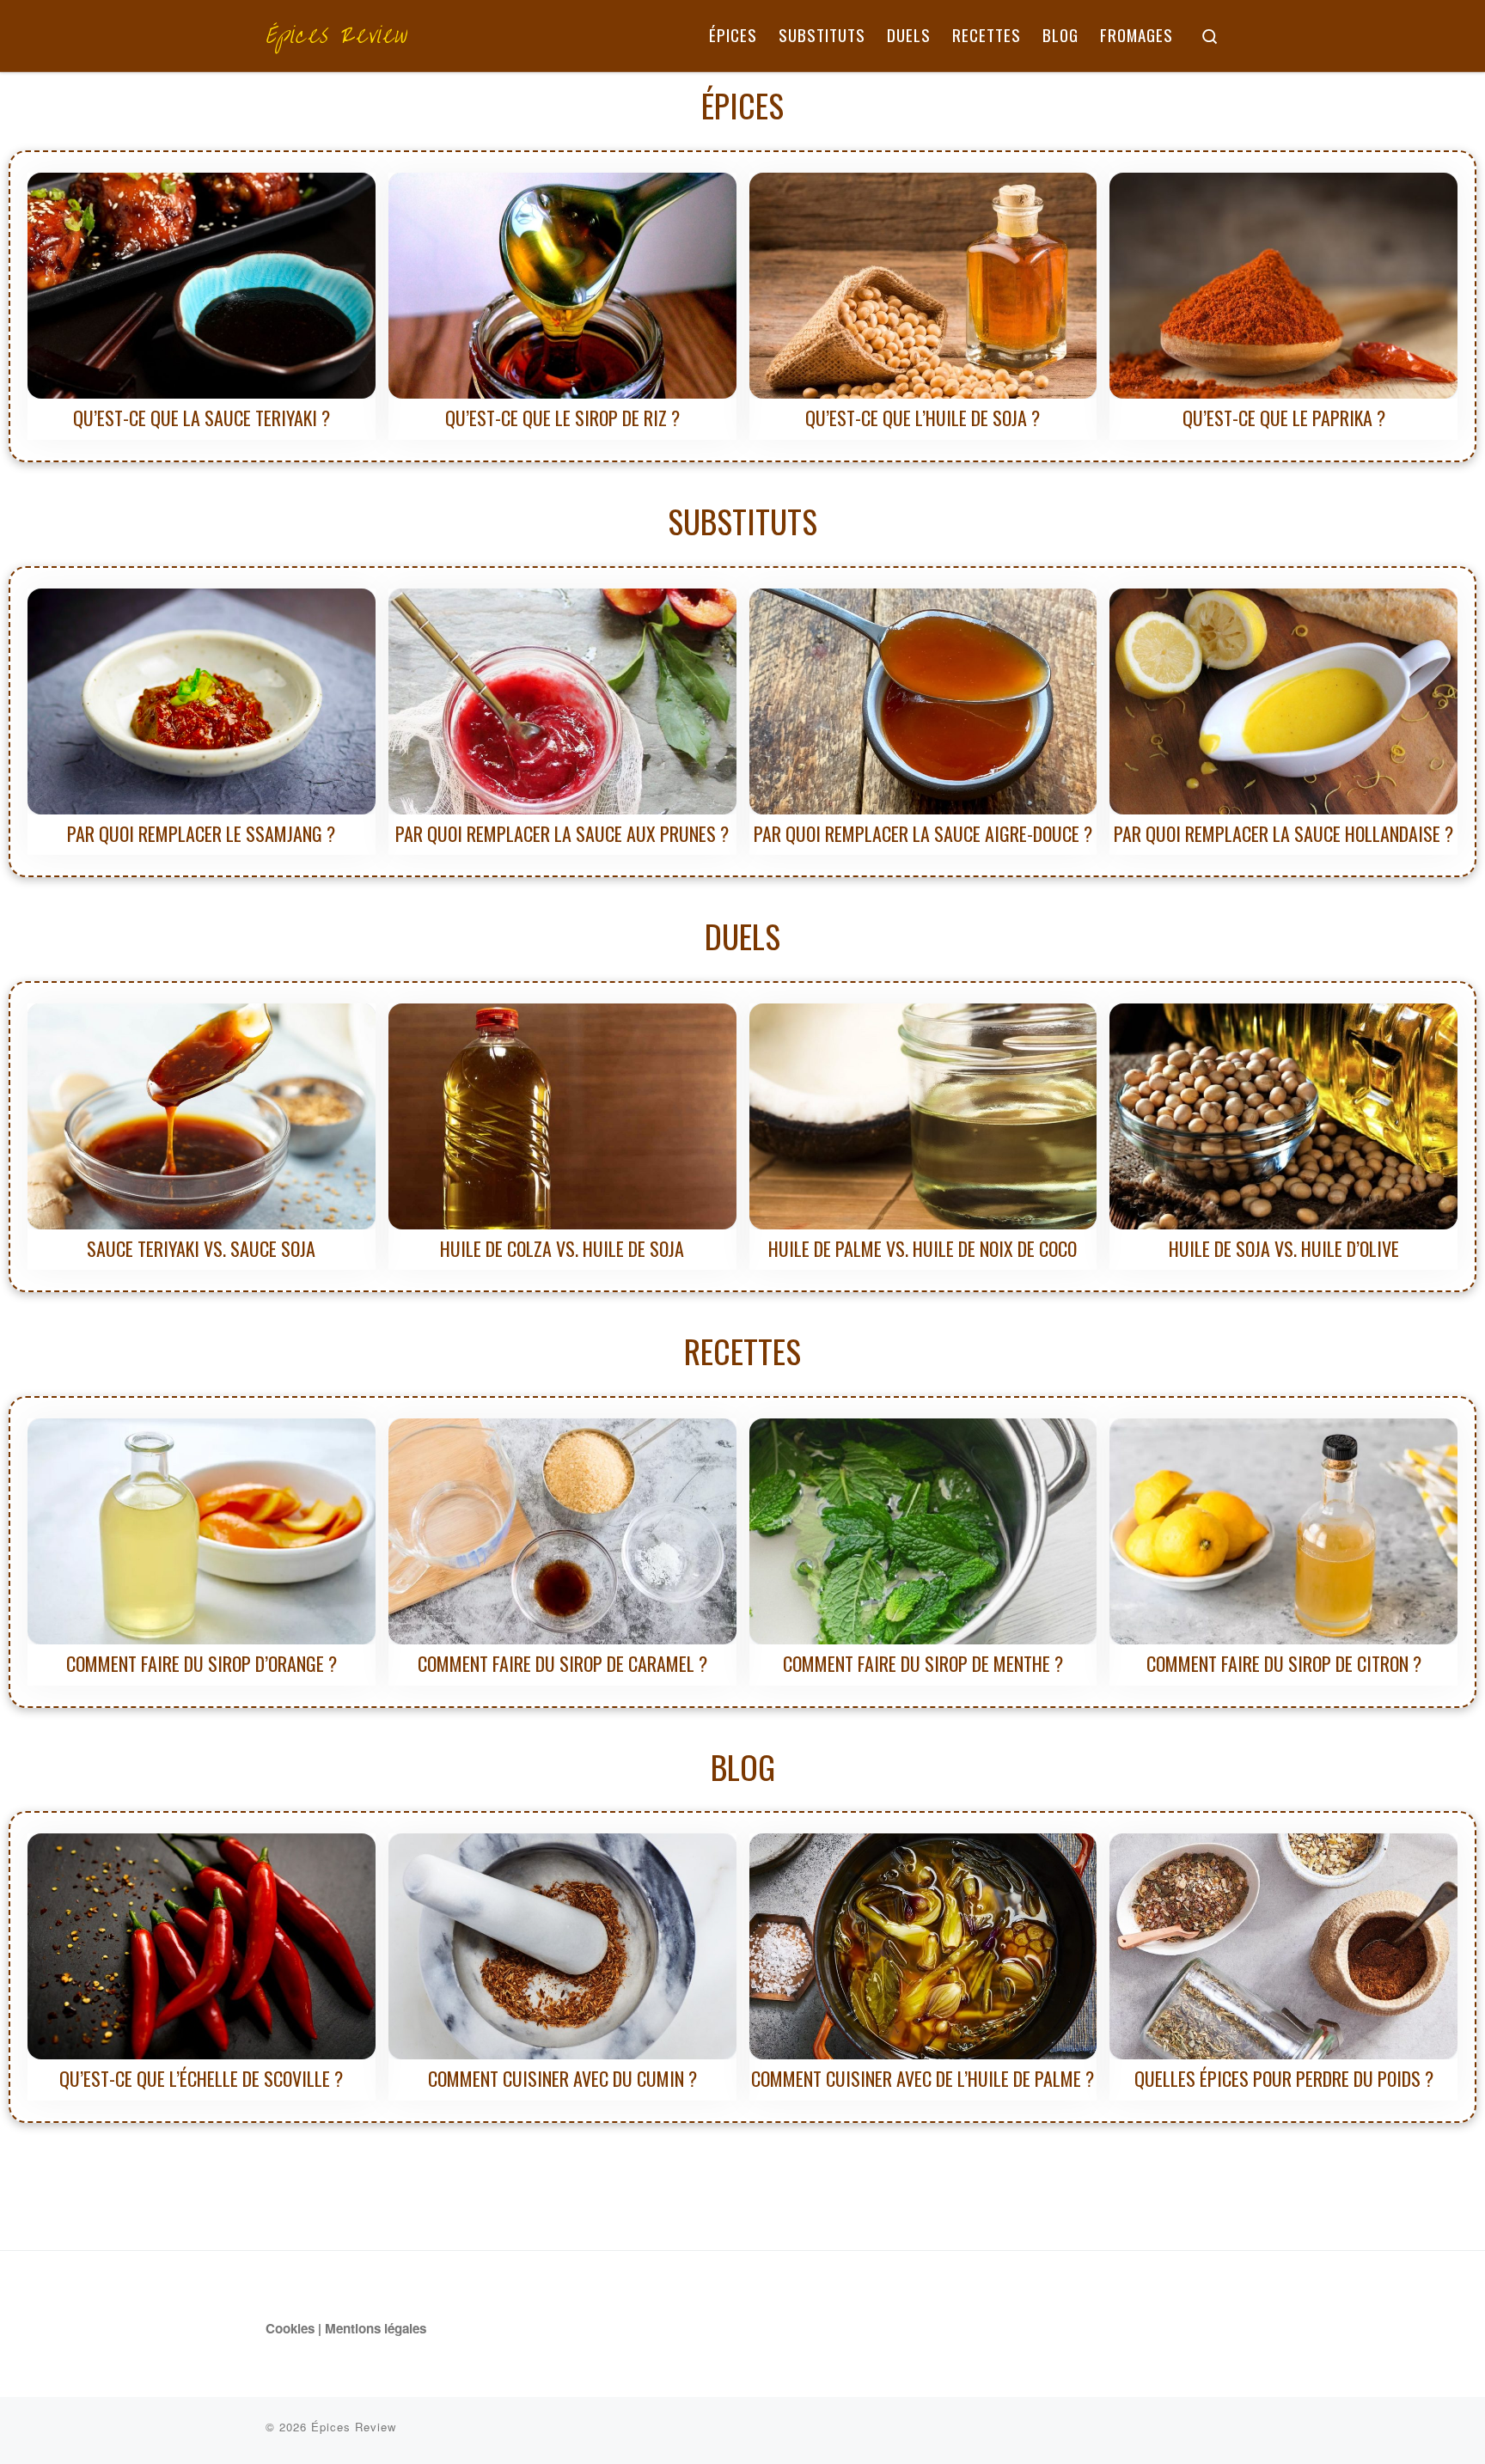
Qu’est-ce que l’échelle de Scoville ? (201, 2078)
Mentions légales (376, 2328)
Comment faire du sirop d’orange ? (202, 1663)
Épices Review (354, 2427)
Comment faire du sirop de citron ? (1284, 1663)
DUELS (742, 936)
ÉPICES (742, 105)
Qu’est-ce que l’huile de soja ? (923, 418)
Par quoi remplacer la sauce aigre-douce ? (923, 833)
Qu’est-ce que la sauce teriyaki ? (202, 418)
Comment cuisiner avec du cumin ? (562, 2078)
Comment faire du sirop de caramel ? (562, 1663)
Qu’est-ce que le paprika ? (1284, 418)
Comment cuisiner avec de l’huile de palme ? (923, 2078)
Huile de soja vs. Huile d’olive (1284, 1248)
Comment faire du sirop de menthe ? (923, 1663)
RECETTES (742, 1351)
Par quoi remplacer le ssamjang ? (201, 833)
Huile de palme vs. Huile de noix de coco (923, 1248)
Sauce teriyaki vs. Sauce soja (201, 1248)
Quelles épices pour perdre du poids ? (1284, 2078)
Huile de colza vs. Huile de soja (562, 1248)
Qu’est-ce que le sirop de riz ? (562, 418)
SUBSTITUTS (742, 521)
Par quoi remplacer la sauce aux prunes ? (562, 833)
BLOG (743, 1766)
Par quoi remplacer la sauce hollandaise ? (1283, 833)
